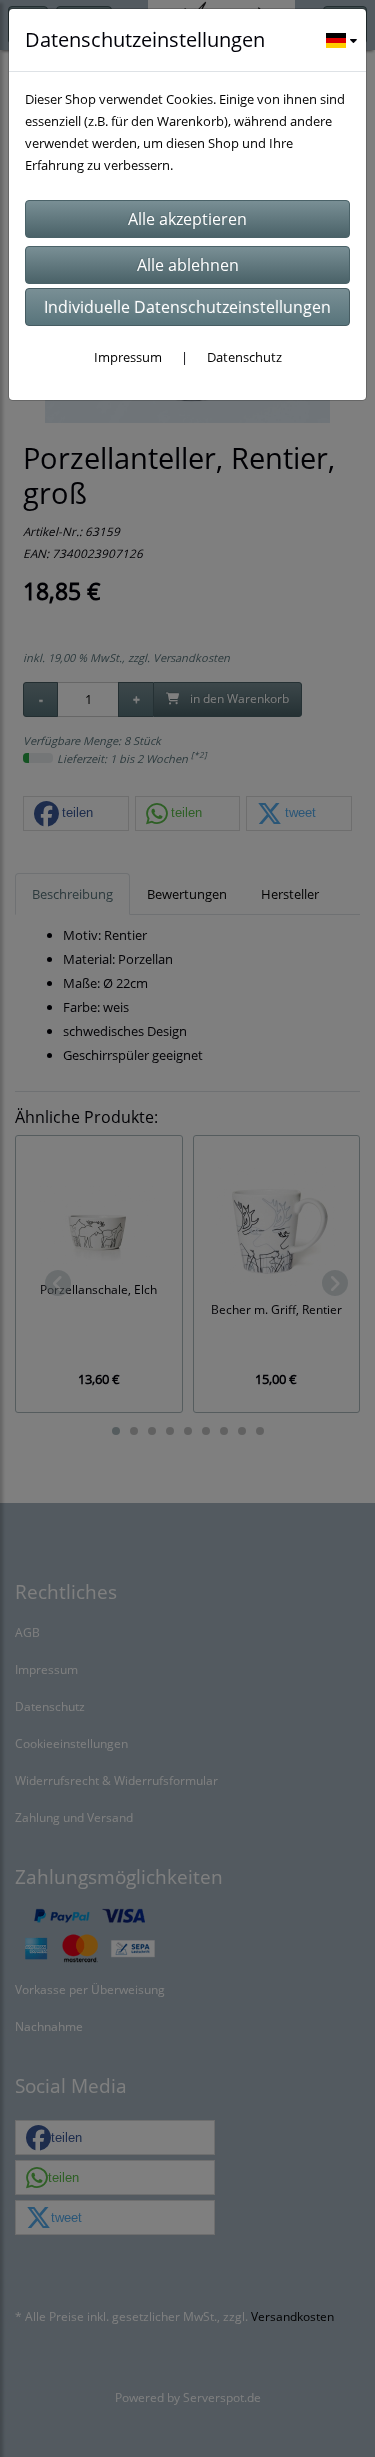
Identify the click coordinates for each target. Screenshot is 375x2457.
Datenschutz (244, 357)
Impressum (128, 357)
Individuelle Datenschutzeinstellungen (187, 307)
